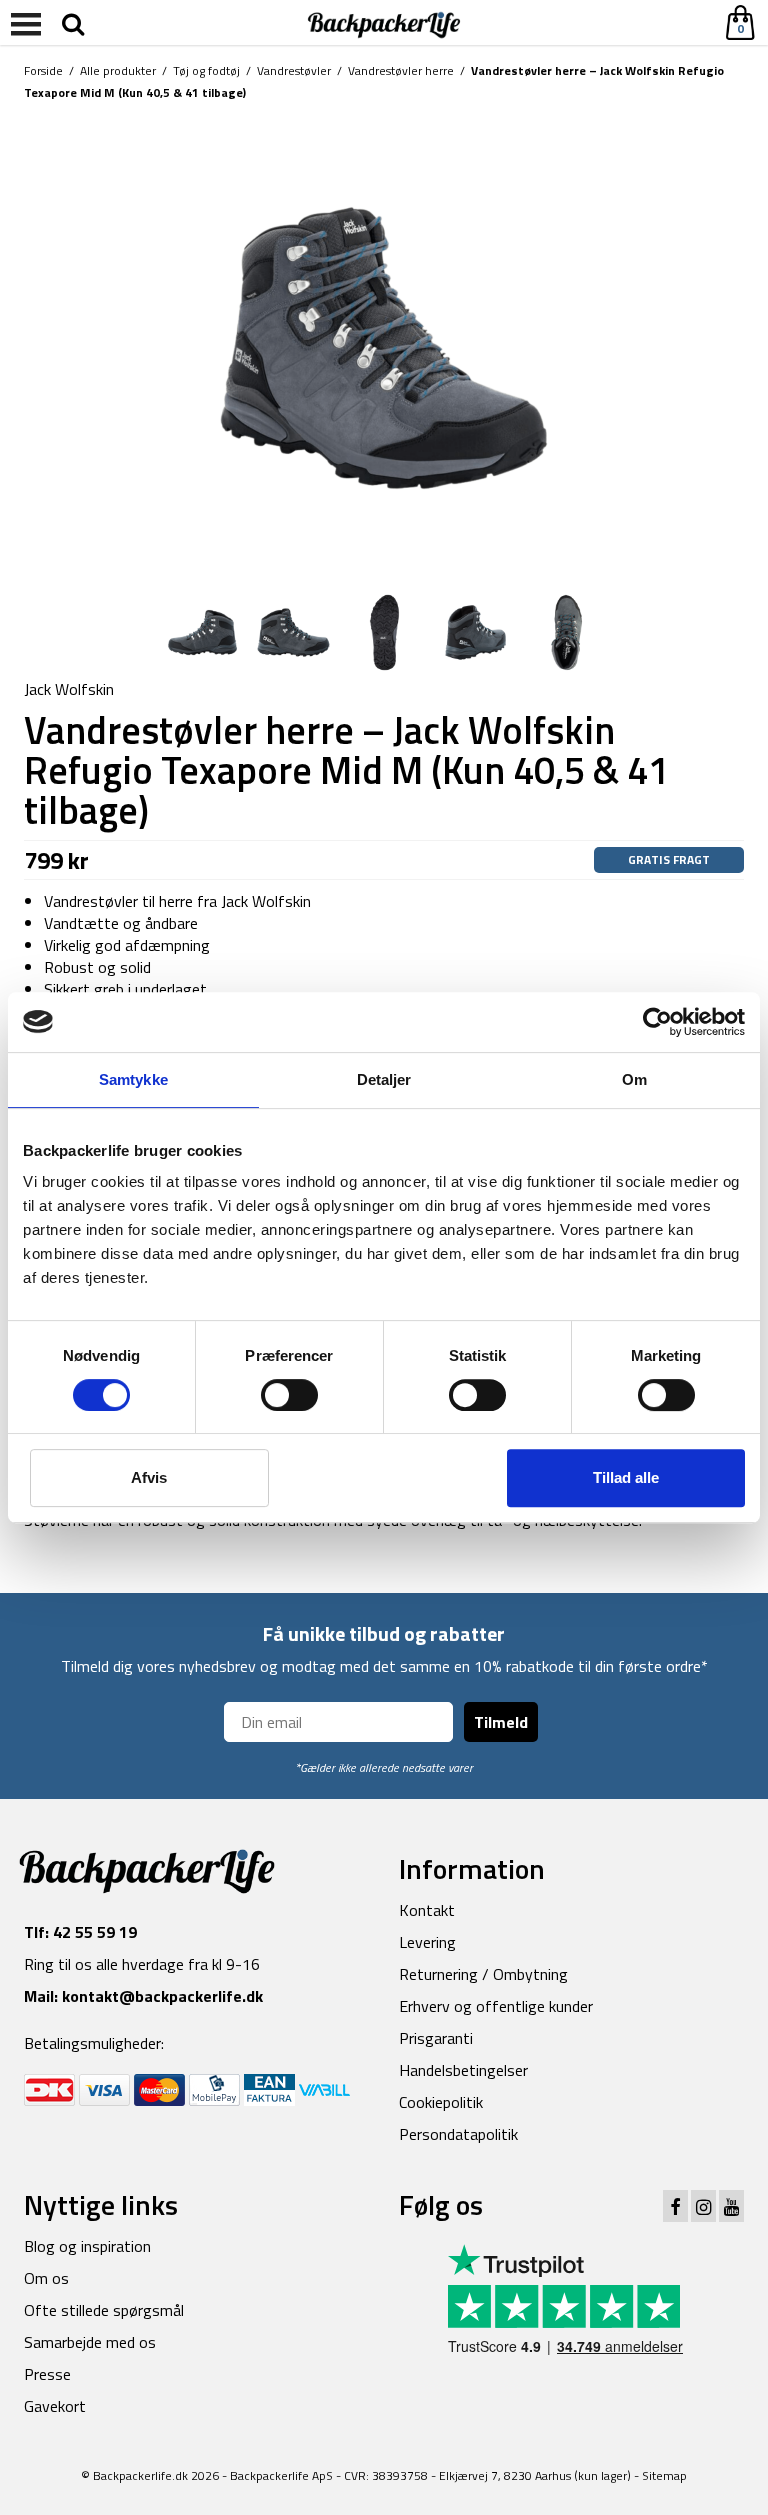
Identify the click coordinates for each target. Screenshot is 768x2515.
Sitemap (664, 2475)
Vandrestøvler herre (401, 70)
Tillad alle (626, 1477)
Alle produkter (118, 70)
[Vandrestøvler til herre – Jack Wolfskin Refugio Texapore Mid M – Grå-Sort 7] (384, 346)
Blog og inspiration (87, 2246)
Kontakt (427, 1910)
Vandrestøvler (294, 70)
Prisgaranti (436, 2038)
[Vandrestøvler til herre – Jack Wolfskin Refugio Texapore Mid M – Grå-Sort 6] (566, 631)
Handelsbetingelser (463, 2070)
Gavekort (55, 2406)
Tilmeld (501, 1722)
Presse (47, 2374)
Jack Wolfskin (69, 689)
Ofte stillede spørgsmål (104, 2310)
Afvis (149, 1477)
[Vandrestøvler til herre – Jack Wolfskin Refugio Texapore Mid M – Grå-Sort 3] (475, 631)
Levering (427, 1942)
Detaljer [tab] (384, 1079)
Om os (46, 2278)
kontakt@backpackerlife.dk (162, 1996)
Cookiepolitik (441, 2102)
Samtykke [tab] (133, 1079)
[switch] (289, 1395)
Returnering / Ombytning (483, 1974)
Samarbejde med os (90, 2342)
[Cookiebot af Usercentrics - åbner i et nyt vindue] (657, 1022)
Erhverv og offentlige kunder (496, 2006)
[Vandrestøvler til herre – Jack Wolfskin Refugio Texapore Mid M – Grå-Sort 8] (202, 631)
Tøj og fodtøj (206, 70)
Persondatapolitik (458, 2134)
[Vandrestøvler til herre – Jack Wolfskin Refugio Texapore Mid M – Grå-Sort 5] (384, 631)
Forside (43, 70)
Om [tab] (634, 1079)
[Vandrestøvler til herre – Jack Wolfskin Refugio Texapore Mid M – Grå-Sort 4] (293, 631)
